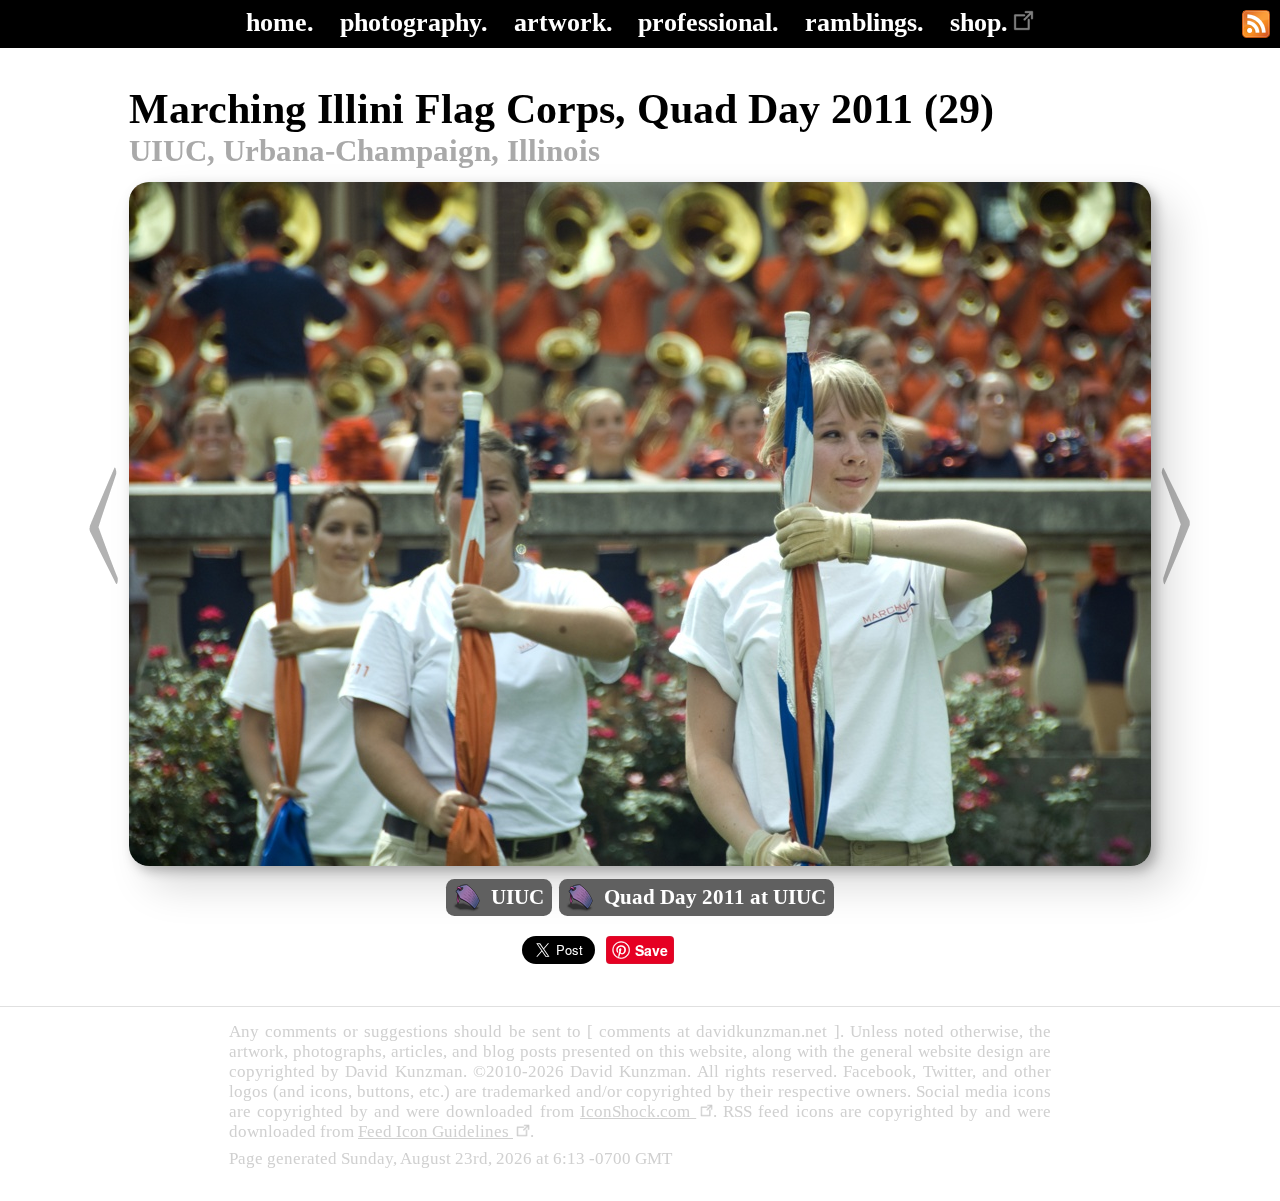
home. (280, 22)
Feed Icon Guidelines (435, 1131)
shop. (979, 22)
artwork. (563, 22)
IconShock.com (638, 1111)
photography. (414, 22)
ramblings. (864, 22)
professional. (708, 22)
